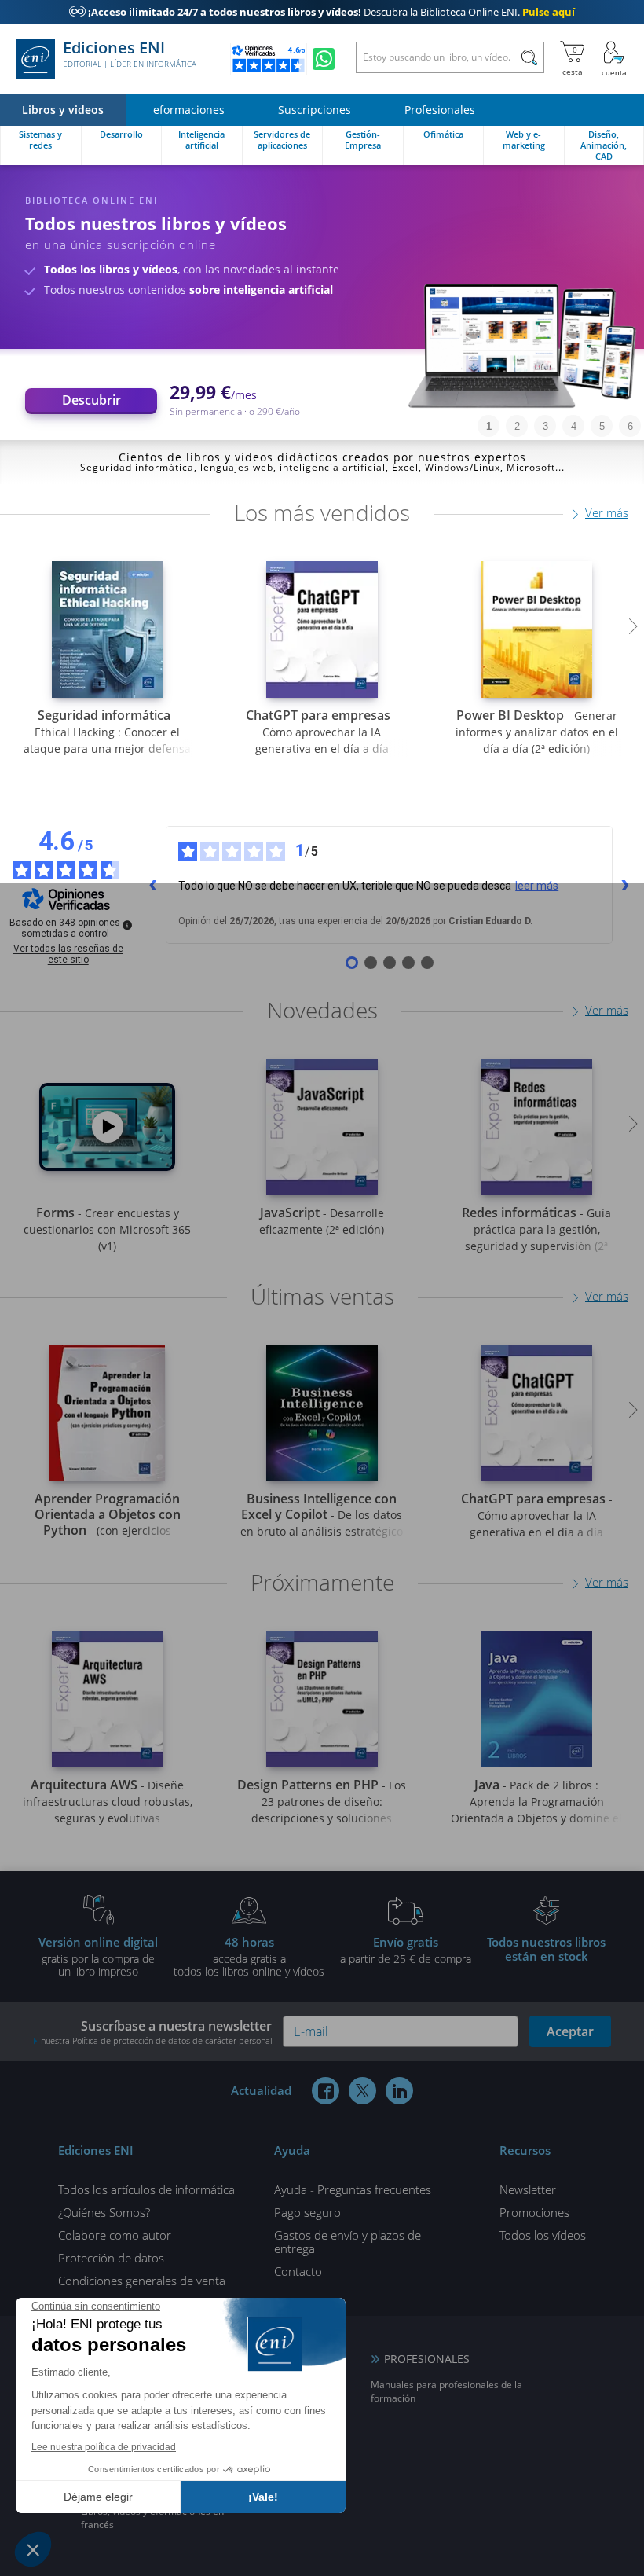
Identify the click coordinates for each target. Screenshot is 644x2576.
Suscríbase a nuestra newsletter (156, 2032)
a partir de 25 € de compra (406, 1950)
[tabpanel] (322, 303)
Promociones (534, 2212)
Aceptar (570, 2031)
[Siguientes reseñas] (625, 885)
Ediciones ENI (130, 54)
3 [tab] (545, 426)
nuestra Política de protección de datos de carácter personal (156, 2040)
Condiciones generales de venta (142, 2281)
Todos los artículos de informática (146, 2189)
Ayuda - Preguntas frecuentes (353, 2189)
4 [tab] (574, 426)
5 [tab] (602, 426)
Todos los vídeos (543, 2235)
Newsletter (528, 2189)
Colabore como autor (115, 2235)
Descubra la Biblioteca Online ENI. (322, 12)
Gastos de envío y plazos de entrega (348, 2242)
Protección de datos (111, 2258)
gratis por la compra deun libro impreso (98, 1956)
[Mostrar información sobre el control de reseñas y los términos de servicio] (127, 925)
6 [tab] (630, 426)
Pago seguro (307, 2212)
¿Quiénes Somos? (104, 2212)
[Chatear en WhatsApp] (324, 59)
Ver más (607, 512)
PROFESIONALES (427, 2359)
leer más (537, 886)
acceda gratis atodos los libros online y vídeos (249, 1956)
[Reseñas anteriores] (153, 885)
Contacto (298, 2271)
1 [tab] (489, 426)
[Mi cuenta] (614, 59)
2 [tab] (517, 426)
